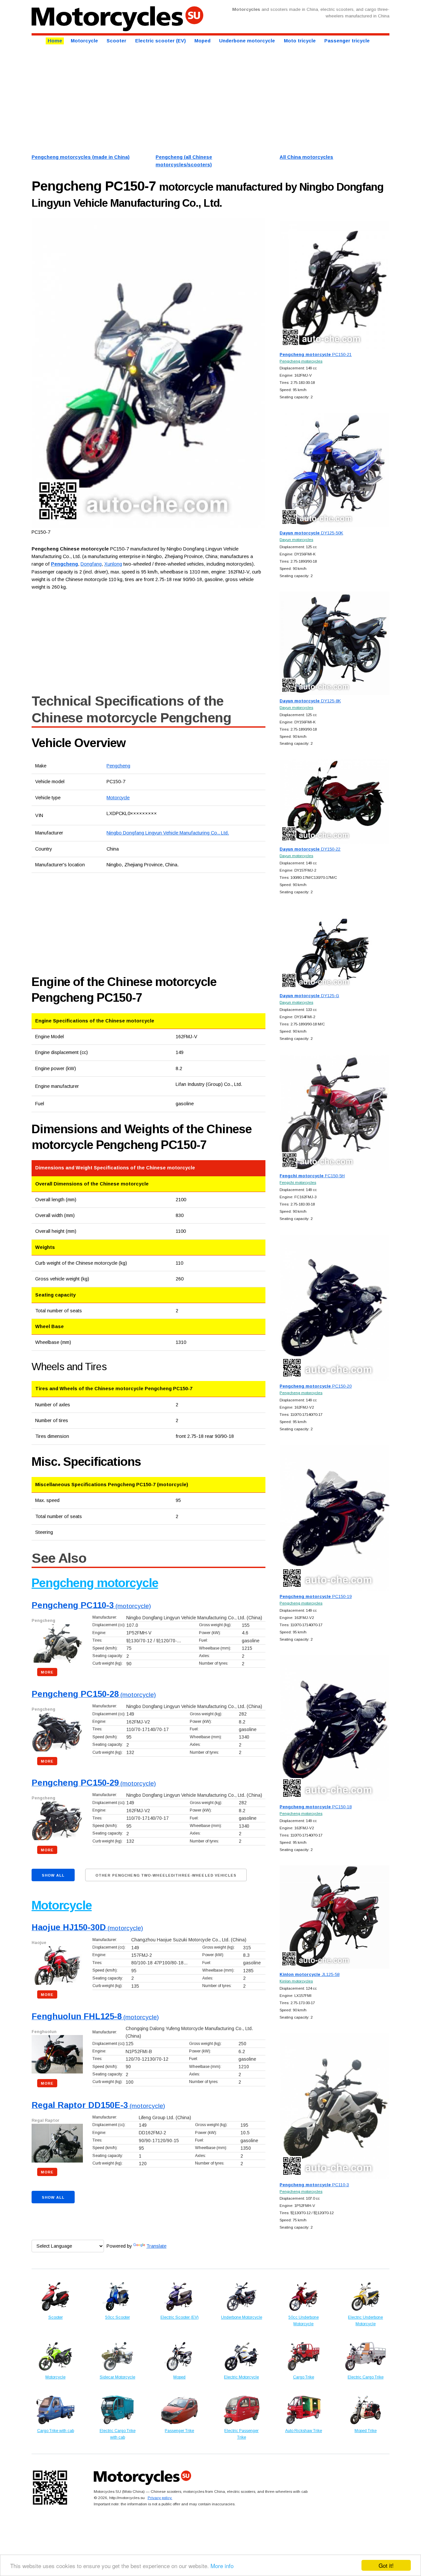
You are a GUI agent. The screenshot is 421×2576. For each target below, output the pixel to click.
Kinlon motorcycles (296, 1981)
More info (222, 2566)
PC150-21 (316, 354)
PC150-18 (316, 1807)
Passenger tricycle (347, 41)
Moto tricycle (300, 41)
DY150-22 (310, 849)
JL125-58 (310, 1974)
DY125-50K (311, 533)
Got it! (386, 2565)
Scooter (116, 41)
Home (55, 41)
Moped (202, 41)
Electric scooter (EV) (161, 41)
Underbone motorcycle (247, 41)
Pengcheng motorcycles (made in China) (81, 157)
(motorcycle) (91, 1606)
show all (53, 1875)
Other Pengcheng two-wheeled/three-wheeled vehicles (166, 1875)
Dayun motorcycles (296, 539)
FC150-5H (312, 1176)
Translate (156, 2246)
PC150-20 (316, 1386)
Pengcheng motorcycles (301, 361)
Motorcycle (84, 41)
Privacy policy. (160, 2498)
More (47, 1672)
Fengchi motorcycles (298, 1182)
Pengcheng (118, 766)
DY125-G (309, 996)
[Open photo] (149, 373)
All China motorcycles (306, 157)
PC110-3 (314, 2185)
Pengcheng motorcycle (95, 1583)
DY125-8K (310, 701)
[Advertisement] (210, 98)
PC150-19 (316, 1596)
